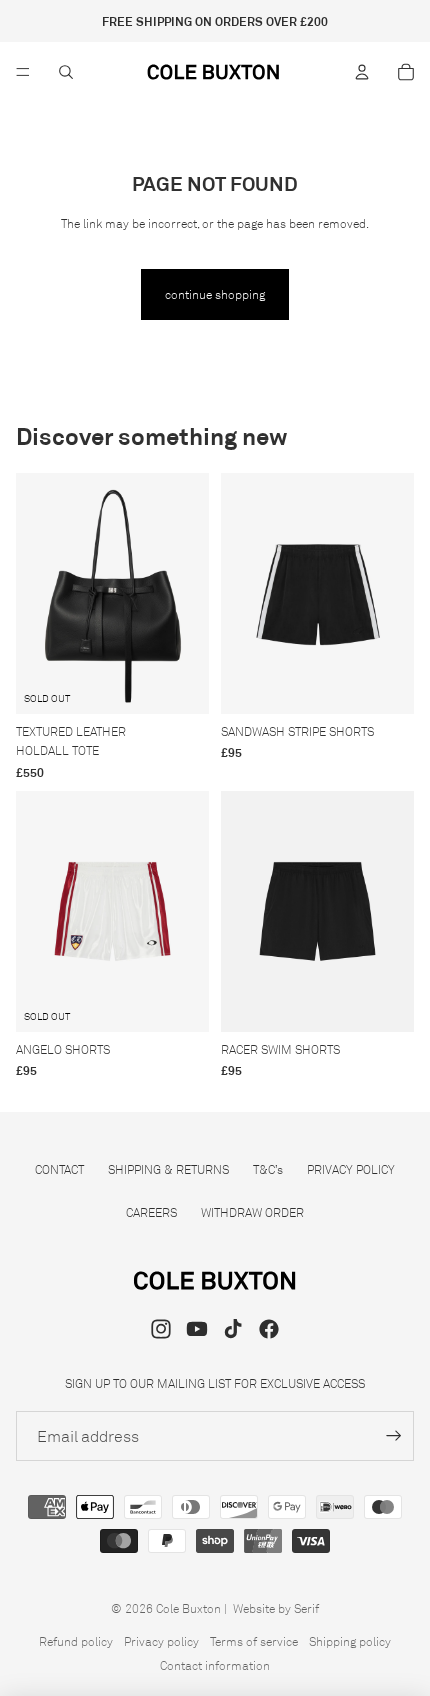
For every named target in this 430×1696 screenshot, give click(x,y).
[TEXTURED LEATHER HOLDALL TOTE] (112, 593)
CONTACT (59, 1169)
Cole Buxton (188, 1608)
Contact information (215, 1665)
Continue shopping (215, 294)
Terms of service (254, 1641)
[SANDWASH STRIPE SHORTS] (317, 593)
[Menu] (23, 72)
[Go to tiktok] (233, 1329)
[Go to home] (214, 72)
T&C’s (268, 1169)
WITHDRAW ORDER (252, 1212)
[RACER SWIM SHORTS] (317, 911)
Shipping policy (350, 1641)
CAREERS (151, 1212)
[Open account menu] (362, 72)
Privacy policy (161, 1641)
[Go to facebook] (269, 1329)
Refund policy (76, 1641)
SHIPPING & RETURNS (168, 1169)
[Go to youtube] (197, 1329)
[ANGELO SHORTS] (112, 911)
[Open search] (66, 72)
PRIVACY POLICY (351, 1169)
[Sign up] (394, 1436)
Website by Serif (276, 1608)
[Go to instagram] (161, 1329)
